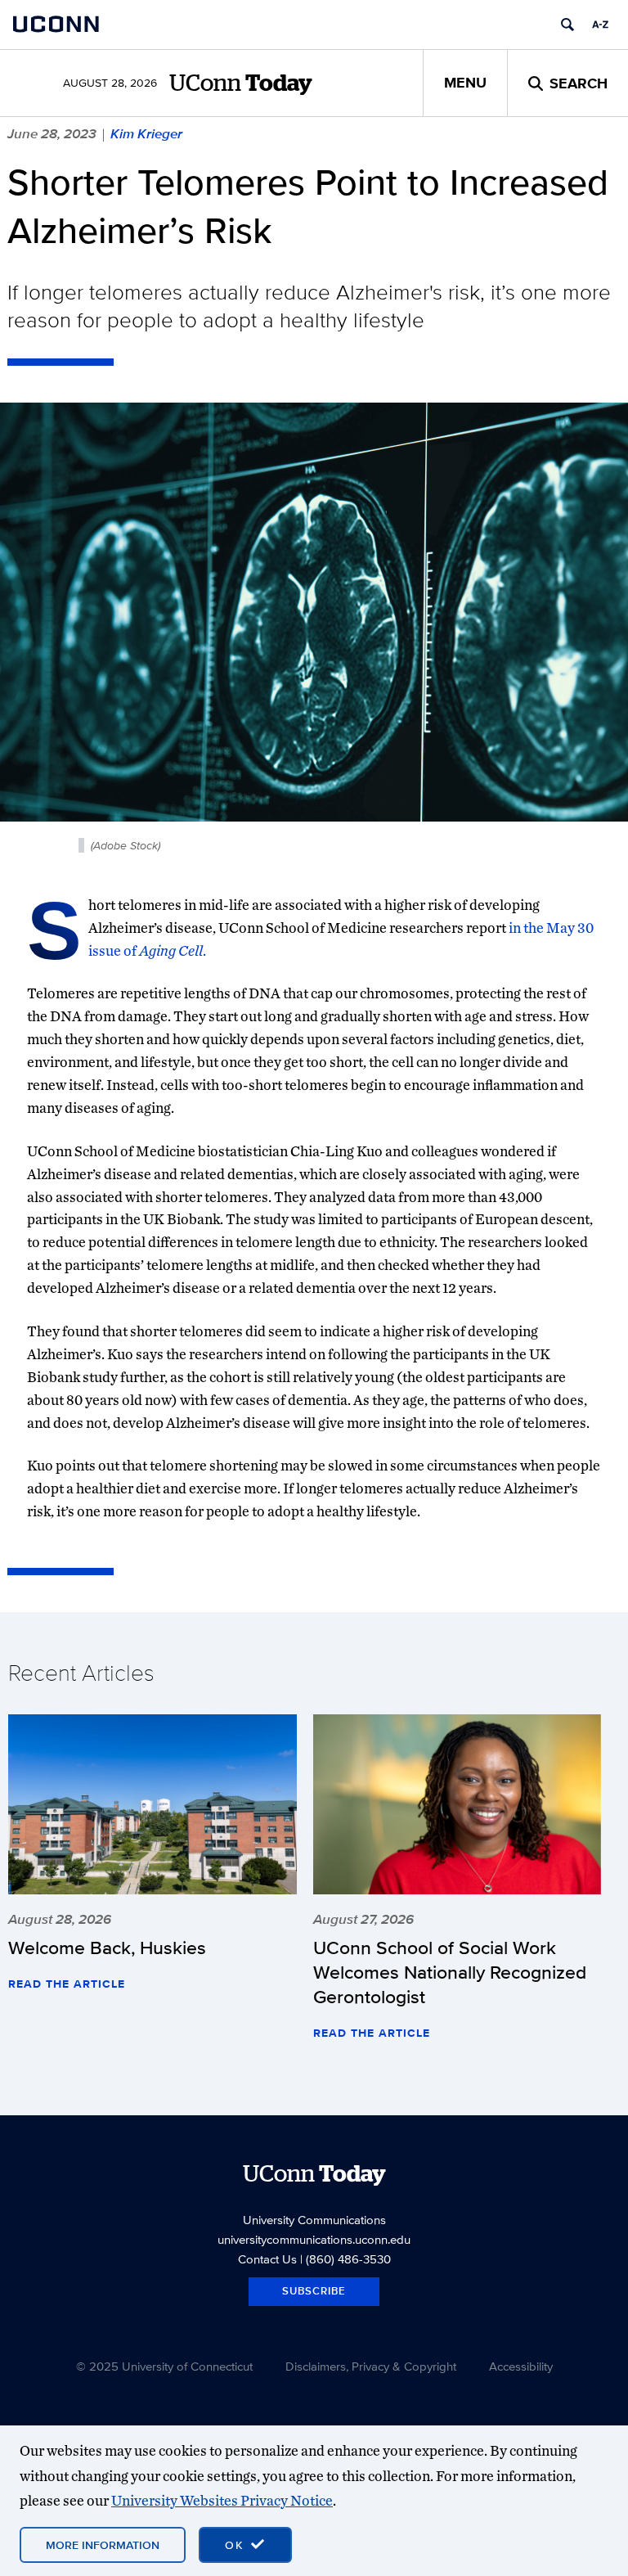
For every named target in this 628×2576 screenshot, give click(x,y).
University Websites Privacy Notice (222, 2500)
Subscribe (314, 2291)
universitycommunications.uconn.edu (314, 2239)
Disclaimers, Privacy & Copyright (371, 2366)
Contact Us (267, 2259)
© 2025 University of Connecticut (164, 2366)
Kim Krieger (146, 133)
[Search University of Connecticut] (567, 25)
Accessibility (521, 2366)
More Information (103, 2545)
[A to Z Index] (600, 25)
